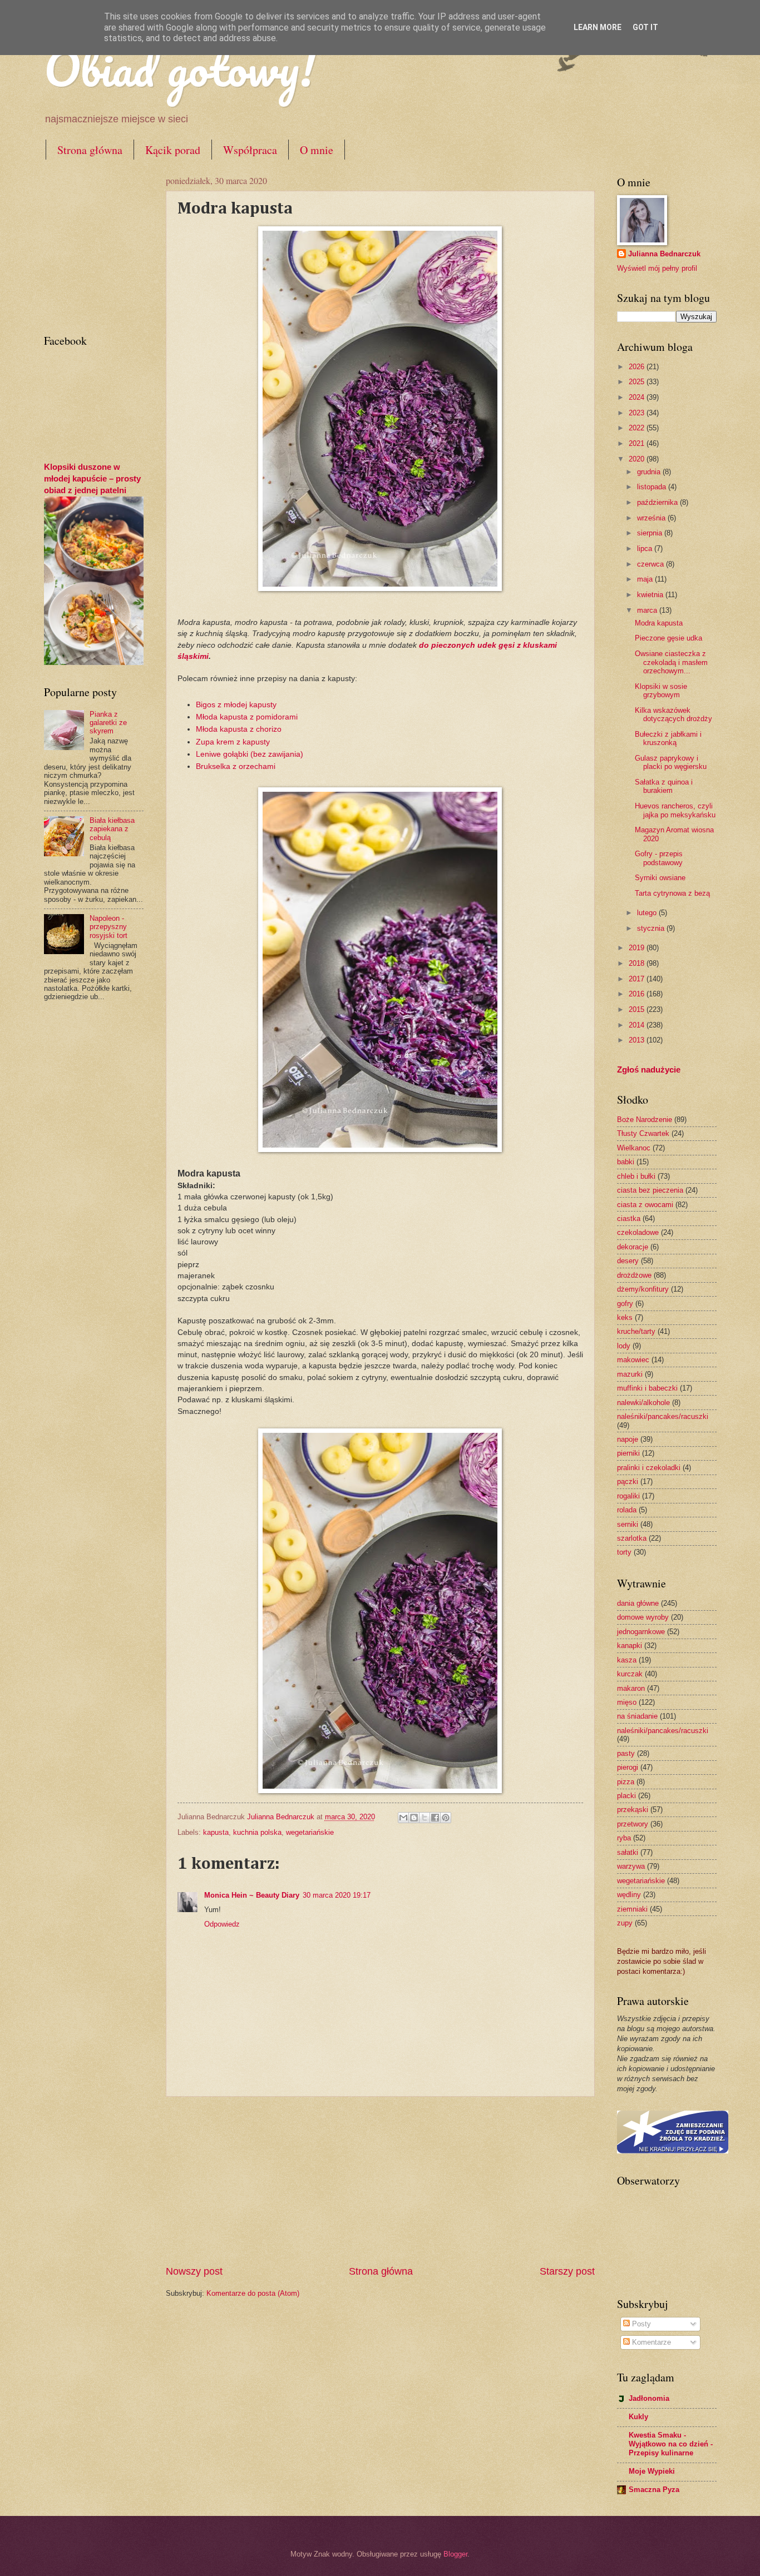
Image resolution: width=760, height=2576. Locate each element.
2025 (638, 382)
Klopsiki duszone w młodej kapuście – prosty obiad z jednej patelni (92, 478)
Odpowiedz (222, 1924)
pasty (626, 1753)
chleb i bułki (636, 1176)
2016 (638, 994)
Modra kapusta (659, 623)
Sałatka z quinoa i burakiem (664, 786)
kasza (627, 1660)
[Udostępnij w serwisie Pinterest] (446, 1818)
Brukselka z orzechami (236, 766)
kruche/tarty (636, 1331)
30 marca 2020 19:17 (337, 1895)
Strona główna (90, 150)
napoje (628, 1439)
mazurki (630, 1374)
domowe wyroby (643, 1617)
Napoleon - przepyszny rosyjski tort (108, 927)
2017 (638, 979)
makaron (631, 1688)
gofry (625, 1304)
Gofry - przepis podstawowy (659, 858)
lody (624, 1346)
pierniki (628, 1453)
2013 (638, 1040)
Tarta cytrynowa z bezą (672, 893)
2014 (638, 1025)
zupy (625, 1923)
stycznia (652, 928)
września (652, 518)
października (658, 502)
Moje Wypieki (652, 2471)
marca (648, 610)
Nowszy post (194, 2271)
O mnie (317, 150)
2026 (638, 367)
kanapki (630, 1646)
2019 (638, 948)
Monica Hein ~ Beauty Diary (252, 1895)
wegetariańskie (310, 1832)
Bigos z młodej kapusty (236, 705)
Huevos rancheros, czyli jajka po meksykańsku (675, 810)
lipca (646, 549)
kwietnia (651, 595)
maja (646, 579)
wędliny (629, 1895)
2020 (638, 459)
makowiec (633, 1360)
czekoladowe (638, 1232)
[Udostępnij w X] (425, 1818)
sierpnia (651, 533)
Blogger (455, 2554)
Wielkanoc (634, 1148)
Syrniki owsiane (660, 878)
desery (628, 1261)
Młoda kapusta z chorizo (240, 729)
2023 (638, 413)
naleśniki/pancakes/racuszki (663, 1416)
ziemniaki (632, 1909)
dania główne (638, 1603)
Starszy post (567, 2271)
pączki (628, 1481)
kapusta (216, 1832)
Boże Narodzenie (645, 1120)
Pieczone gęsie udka (668, 638)
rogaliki (628, 1496)
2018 (638, 963)
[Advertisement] (380, 2181)
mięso (627, 1702)
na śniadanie (637, 1716)
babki (626, 1162)
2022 (638, 428)
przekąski (633, 1810)
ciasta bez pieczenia (650, 1190)
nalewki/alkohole (643, 1403)
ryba (624, 1838)
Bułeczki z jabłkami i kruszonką (668, 738)
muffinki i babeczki (647, 1388)
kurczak (630, 1674)
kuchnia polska (257, 1832)
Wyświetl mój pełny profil (657, 268)
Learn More (598, 27)
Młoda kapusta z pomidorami (248, 717)
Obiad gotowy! (180, 68)
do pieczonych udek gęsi (467, 645)
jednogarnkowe (641, 1632)
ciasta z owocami (645, 1205)
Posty (640, 2324)
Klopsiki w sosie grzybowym (661, 691)
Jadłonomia (649, 2398)
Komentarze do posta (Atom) (253, 2293)
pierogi (628, 1767)
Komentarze (650, 2342)
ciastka (629, 1218)
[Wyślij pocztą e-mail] (403, 1818)
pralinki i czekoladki (649, 1468)
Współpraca (250, 150)
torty (624, 1552)
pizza (626, 1782)
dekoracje (633, 1247)
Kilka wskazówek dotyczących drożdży (673, 714)
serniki (628, 1524)
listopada (653, 487)
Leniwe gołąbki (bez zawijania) (252, 754)
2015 (638, 1009)
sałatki (628, 1852)
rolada (627, 1510)
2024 (638, 397)
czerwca (652, 564)
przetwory (633, 1824)
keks (625, 1317)
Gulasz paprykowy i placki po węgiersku (671, 762)
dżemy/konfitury (643, 1289)
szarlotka (632, 1538)
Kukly (638, 2417)
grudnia (650, 472)
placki (626, 1796)
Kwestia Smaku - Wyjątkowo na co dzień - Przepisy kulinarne (671, 2444)
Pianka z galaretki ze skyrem (108, 723)
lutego (648, 913)
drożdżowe (634, 1275)
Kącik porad (173, 150)
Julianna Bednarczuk (664, 254)
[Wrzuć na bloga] (414, 1818)
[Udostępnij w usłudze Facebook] (435, 1818)
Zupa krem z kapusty (234, 742)
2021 (638, 443)
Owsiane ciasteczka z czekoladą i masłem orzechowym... (671, 662)
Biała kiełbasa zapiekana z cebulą (112, 829)
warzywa (631, 1866)
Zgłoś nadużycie (649, 1069)
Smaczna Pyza (654, 2490)
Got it (645, 27)
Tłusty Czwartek (643, 1133)
